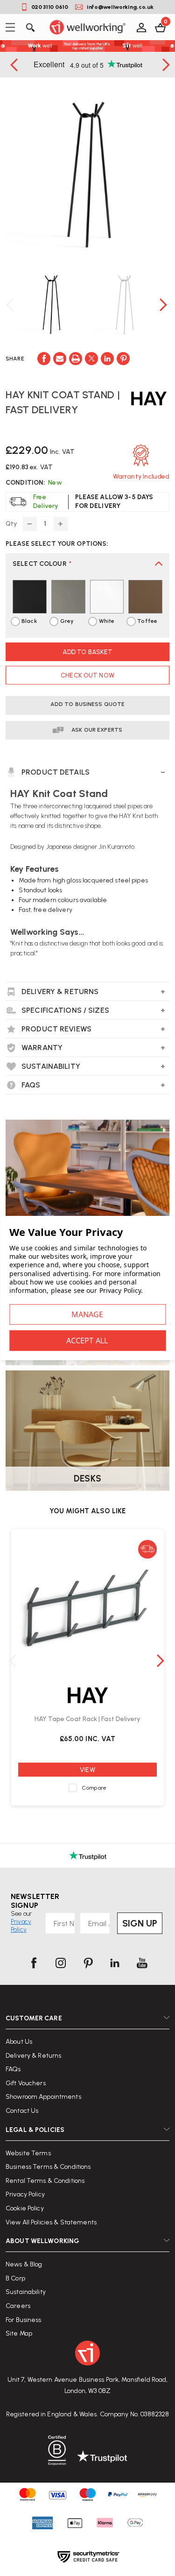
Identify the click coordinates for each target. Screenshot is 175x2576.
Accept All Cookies (87, 1341)
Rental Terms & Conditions (45, 2181)
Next (164, 305)
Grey (67, 621)
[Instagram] (61, 1963)
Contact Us (22, 2111)
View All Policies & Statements (51, 2222)
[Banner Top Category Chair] (87, 1180)
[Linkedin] (107, 359)
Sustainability (26, 2292)
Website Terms (28, 2153)
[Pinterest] (123, 359)
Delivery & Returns (33, 2056)
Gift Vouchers (26, 2083)
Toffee (147, 621)
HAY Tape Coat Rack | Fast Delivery (87, 1719)
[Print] (76, 359)
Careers (18, 2306)
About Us (19, 2042)
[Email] (60, 359)
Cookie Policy (25, 2208)
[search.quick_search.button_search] (30, 27)
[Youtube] (142, 1963)
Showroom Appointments (43, 2097)
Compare (94, 1788)
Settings (87, 1314)
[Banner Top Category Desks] (87, 1431)
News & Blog (24, 2264)
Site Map (19, 2333)
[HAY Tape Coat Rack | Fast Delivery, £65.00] (87, 1608)
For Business (24, 2320)
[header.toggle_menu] (13, 27)
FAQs (13, 2069)
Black (29, 621)
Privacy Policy (25, 2194)
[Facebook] (44, 359)
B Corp (15, 2278)
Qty (11, 524)
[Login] (141, 27)
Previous (15, 65)
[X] (91, 359)
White (107, 621)
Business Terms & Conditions (48, 2167)
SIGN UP (140, 1923)
